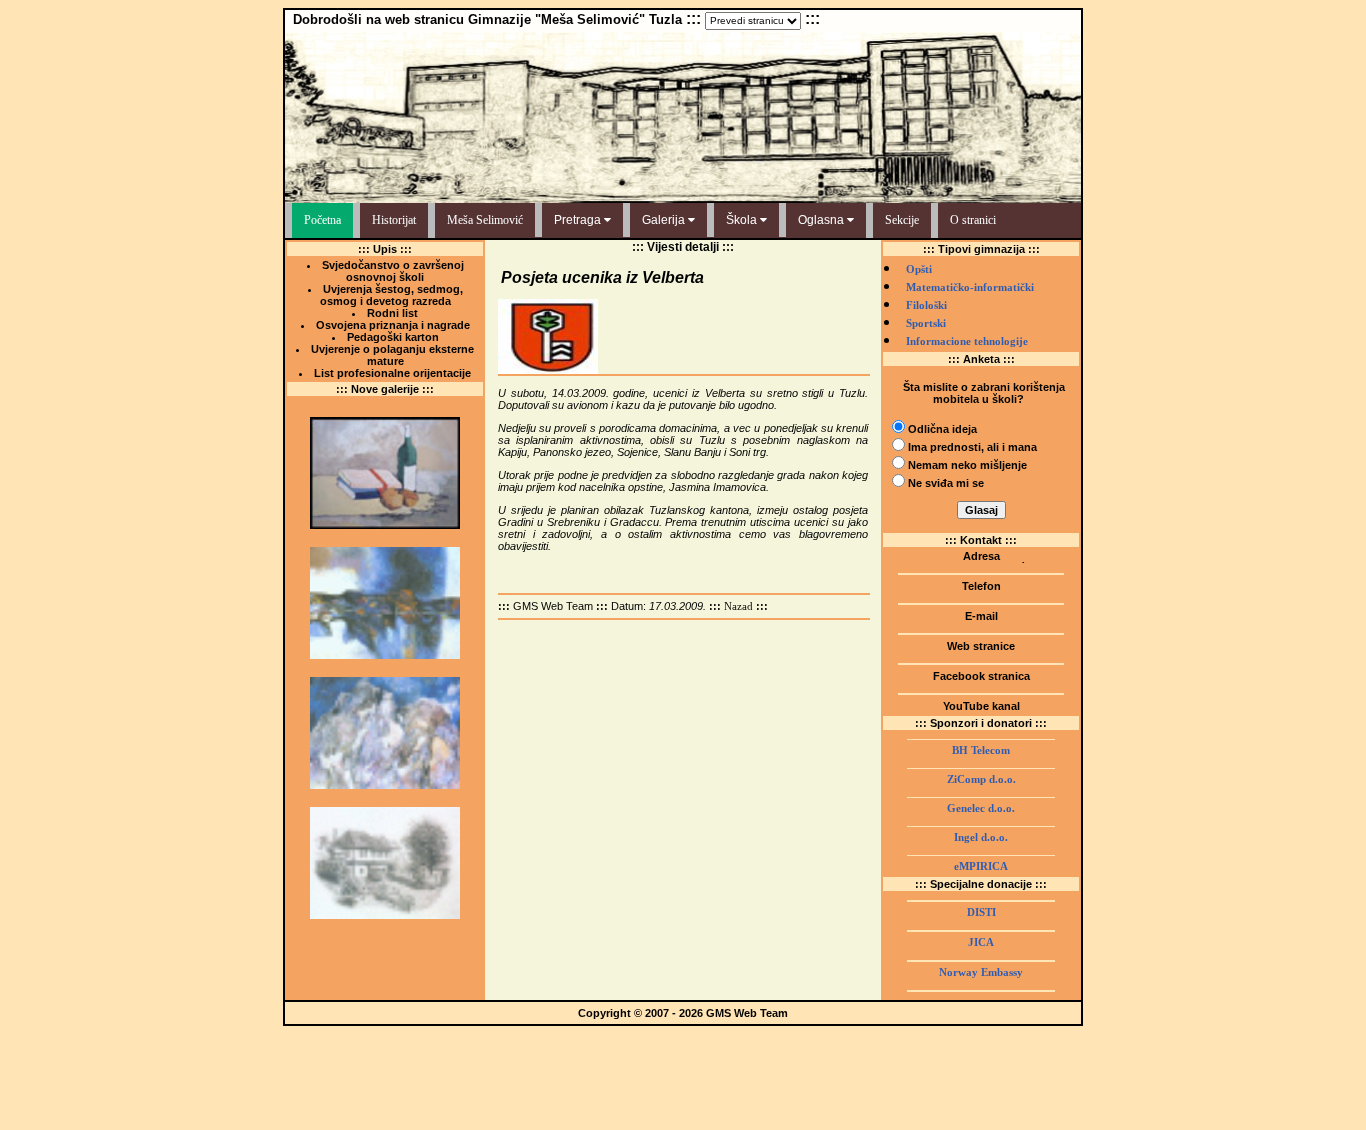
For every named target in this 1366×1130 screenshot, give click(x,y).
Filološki (926, 305)
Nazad (738, 606)
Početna (322, 220)
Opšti (919, 269)
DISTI (981, 912)
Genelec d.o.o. (981, 808)
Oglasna (822, 220)
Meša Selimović (485, 220)
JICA (981, 942)
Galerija (665, 220)
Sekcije (902, 220)
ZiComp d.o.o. (981, 779)
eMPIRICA (981, 866)
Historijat (394, 220)
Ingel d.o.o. (981, 837)
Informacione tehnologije (967, 341)
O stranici (973, 220)
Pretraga (579, 220)
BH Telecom (981, 750)
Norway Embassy (981, 972)
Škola (743, 220)
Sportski (926, 323)
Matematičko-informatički (970, 287)
